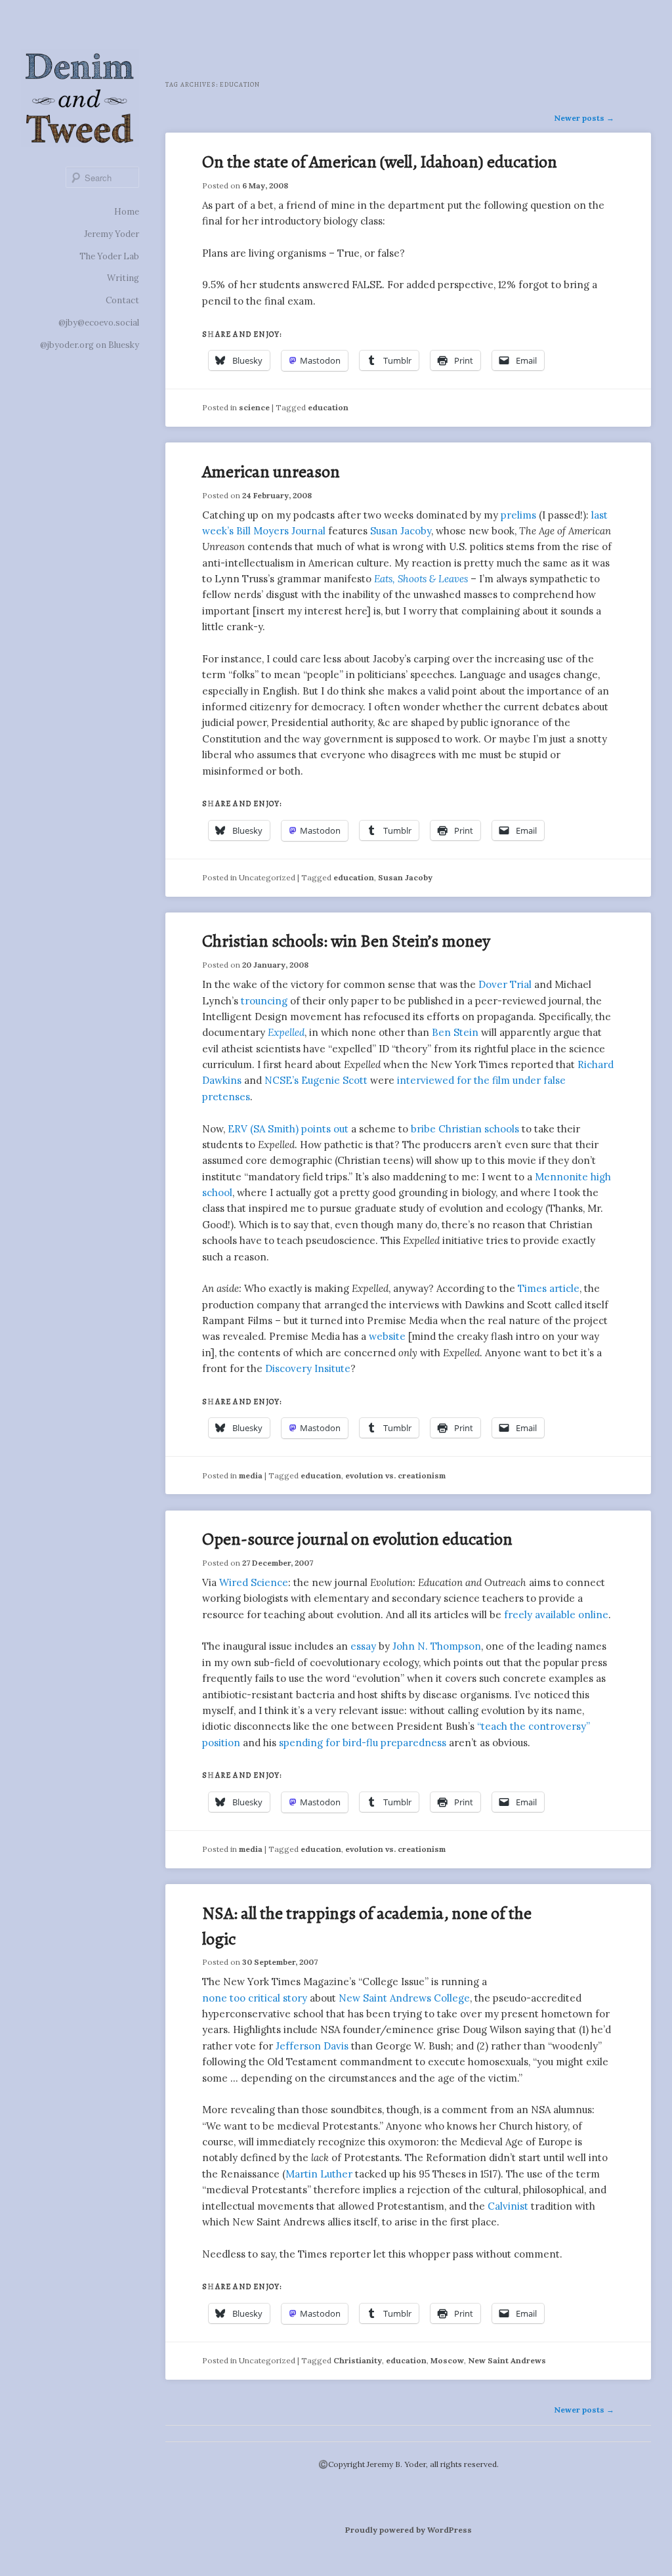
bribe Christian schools (465, 1129)
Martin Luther (319, 2174)
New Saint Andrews (507, 2360)
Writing (123, 278)
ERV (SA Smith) (263, 1129)
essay (363, 1646)
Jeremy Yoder (112, 234)
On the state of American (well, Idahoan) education (380, 162)
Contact (122, 300)
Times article (549, 1288)
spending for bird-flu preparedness (363, 1743)
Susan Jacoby (401, 531)
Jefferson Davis (312, 2046)
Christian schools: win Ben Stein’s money (346, 941)
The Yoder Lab (109, 256)
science (254, 407)
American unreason (271, 472)
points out (325, 1129)
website (387, 1336)
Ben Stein (455, 1032)
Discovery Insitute (308, 1368)
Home (127, 212)
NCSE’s (282, 1080)
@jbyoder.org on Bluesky (90, 345)
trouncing (264, 1001)
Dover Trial (505, 984)
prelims (518, 515)
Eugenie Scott (334, 1080)
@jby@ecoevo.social (99, 323)
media (251, 1475)
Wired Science (254, 1582)
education (328, 407)
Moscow (447, 2360)
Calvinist (508, 2206)
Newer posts (584, 118)
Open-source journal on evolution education (357, 1539)
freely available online (556, 1615)
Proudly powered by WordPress (409, 2530)
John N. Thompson (437, 1646)
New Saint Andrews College (404, 1998)
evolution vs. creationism (395, 1475)
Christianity (358, 2360)
